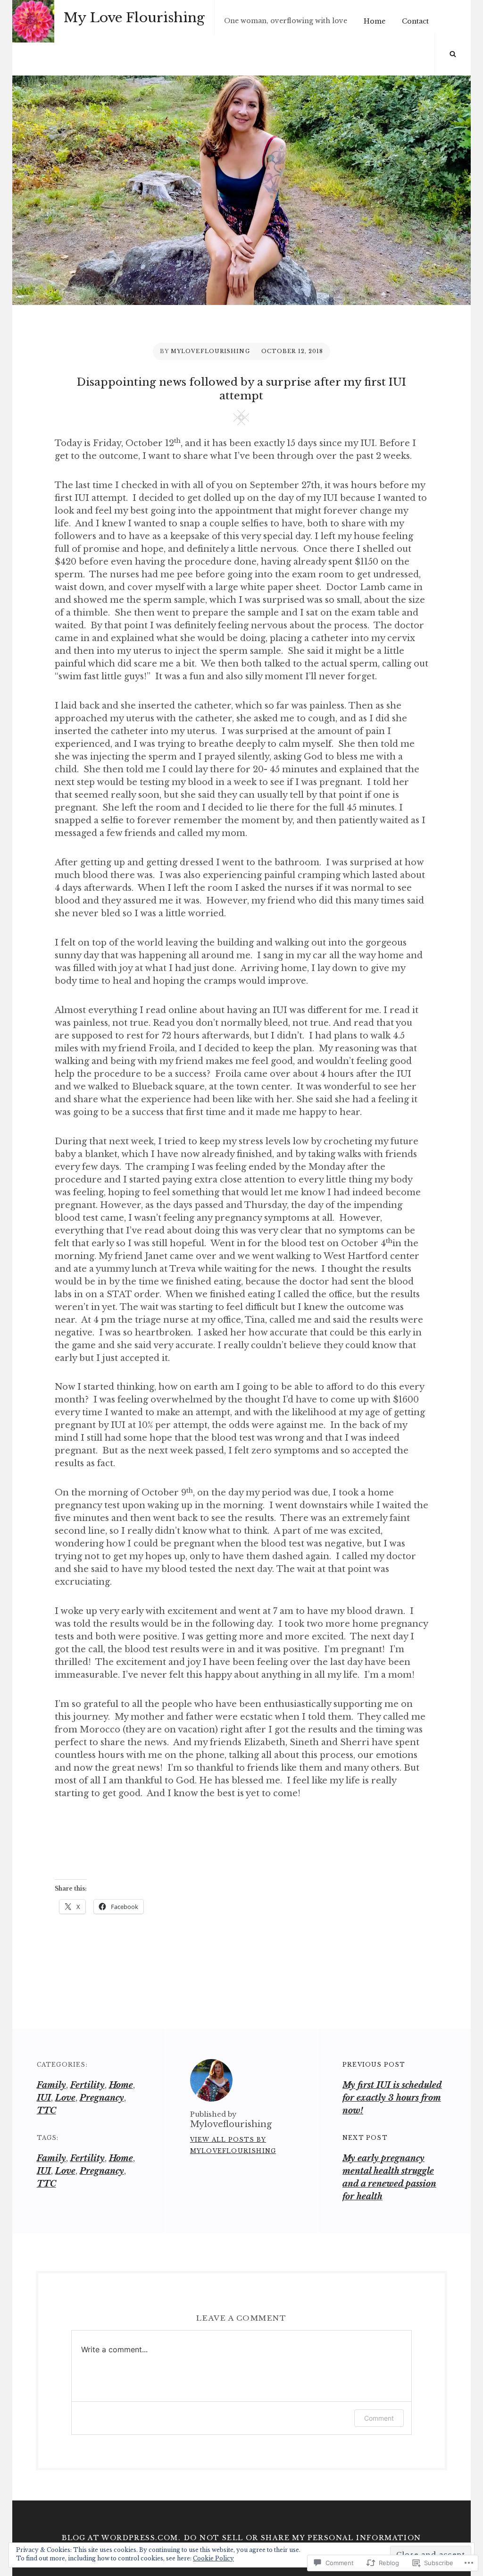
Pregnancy (102, 2098)
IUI (44, 2098)
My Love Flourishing (134, 18)
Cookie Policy (213, 2558)
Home (375, 21)
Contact (415, 21)
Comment (379, 2418)
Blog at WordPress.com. (121, 2538)
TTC (46, 2111)
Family (51, 2085)
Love (65, 2098)
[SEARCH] (453, 54)
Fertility (87, 2085)
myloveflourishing (210, 351)
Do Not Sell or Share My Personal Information (303, 2538)
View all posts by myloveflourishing (233, 2145)
